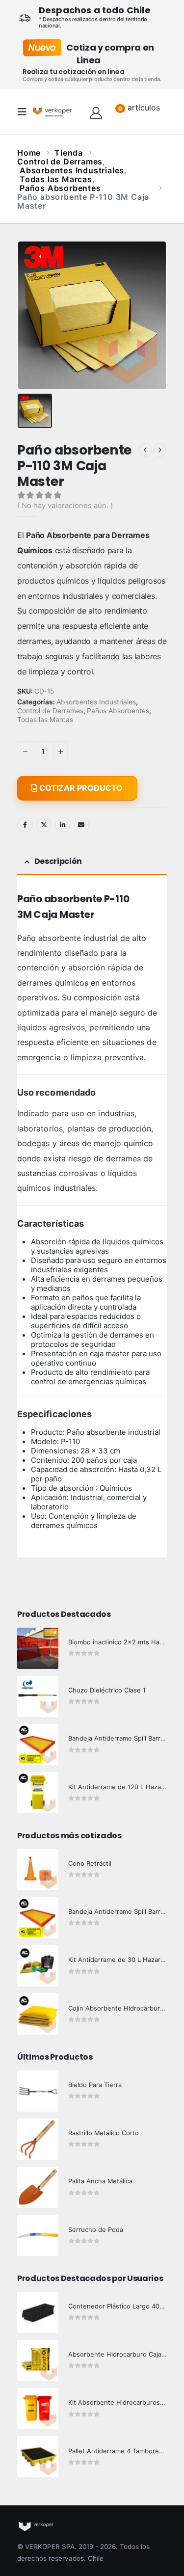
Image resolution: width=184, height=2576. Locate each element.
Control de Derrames (50, 711)
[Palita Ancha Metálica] (38, 2187)
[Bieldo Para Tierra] (38, 2091)
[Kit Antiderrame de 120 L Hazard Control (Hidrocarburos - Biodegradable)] (38, 1793)
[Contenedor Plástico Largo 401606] (38, 2312)
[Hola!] (96, 112)
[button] (25, 112)
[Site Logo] (53, 112)
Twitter (44, 825)
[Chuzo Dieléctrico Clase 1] (38, 1696)
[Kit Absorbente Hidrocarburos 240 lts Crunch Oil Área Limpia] (38, 2409)
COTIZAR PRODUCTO (80, 788)
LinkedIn (63, 825)
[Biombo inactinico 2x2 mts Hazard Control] (38, 1648)
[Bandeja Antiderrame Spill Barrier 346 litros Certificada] (38, 1744)
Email (81, 825)
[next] (160, 450)
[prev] (145, 450)
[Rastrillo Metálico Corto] (38, 2139)
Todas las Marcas (45, 720)
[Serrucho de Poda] (38, 2235)
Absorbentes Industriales (96, 702)
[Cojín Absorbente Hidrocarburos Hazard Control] (38, 2014)
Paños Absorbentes (118, 711)
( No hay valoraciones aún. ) (65, 506)
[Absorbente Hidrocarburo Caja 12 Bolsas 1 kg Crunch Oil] (38, 2361)
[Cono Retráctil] (38, 1870)
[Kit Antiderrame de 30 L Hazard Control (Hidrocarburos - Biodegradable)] (38, 1966)
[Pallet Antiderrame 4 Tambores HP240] (38, 2457)
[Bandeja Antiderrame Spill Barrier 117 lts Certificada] (38, 1918)
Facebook (25, 825)
